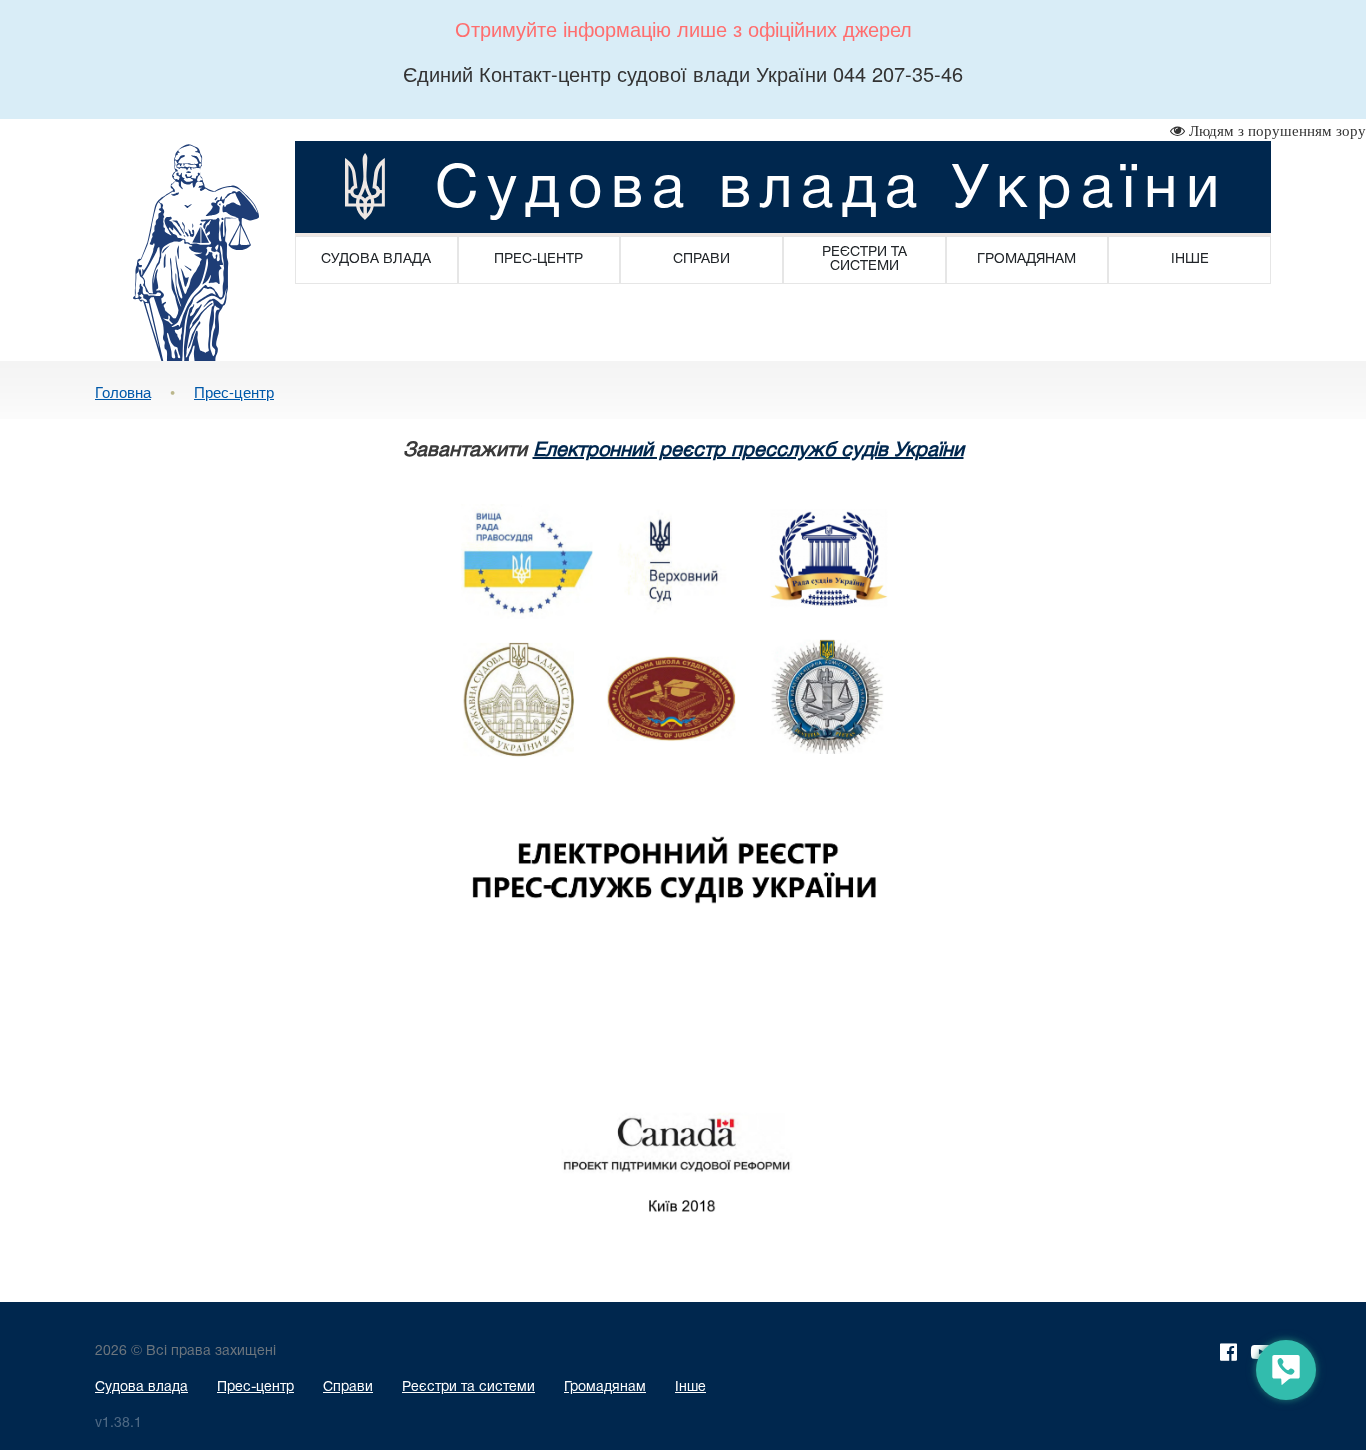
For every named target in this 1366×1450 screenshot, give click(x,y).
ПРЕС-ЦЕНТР (538, 259)
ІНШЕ (1190, 259)
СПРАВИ (701, 259)
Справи (348, 1387)
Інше (690, 1387)
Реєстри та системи (468, 1387)
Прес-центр (234, 391)
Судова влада (141, 1387)
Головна (123, 391)
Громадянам (605, 1387)
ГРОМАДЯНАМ (1026, 259)
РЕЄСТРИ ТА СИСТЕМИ (864, 259)
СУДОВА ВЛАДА (376, 259)
